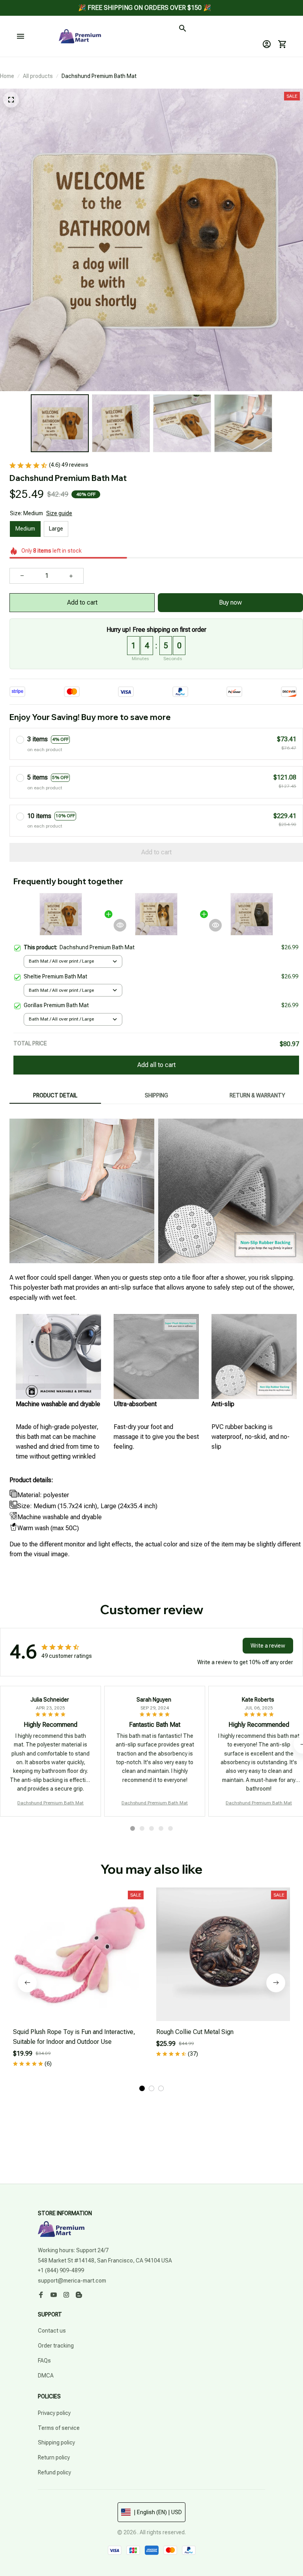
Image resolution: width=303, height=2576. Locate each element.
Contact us (52, 2331)
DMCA (46, 2376)
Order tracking (56, 2346)
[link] (28, 30)
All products (38, 76)
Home (7, 76)
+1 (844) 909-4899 (61, 2270)
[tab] (133, 1828)
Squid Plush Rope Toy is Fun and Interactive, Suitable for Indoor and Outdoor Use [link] (92, 33)
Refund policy (54, 2472)
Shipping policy (56, 2442)
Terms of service (59, 2428)
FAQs (44, 2361)
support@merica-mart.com (72, 2281)
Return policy (54, 2457)
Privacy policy (54, 2413)
